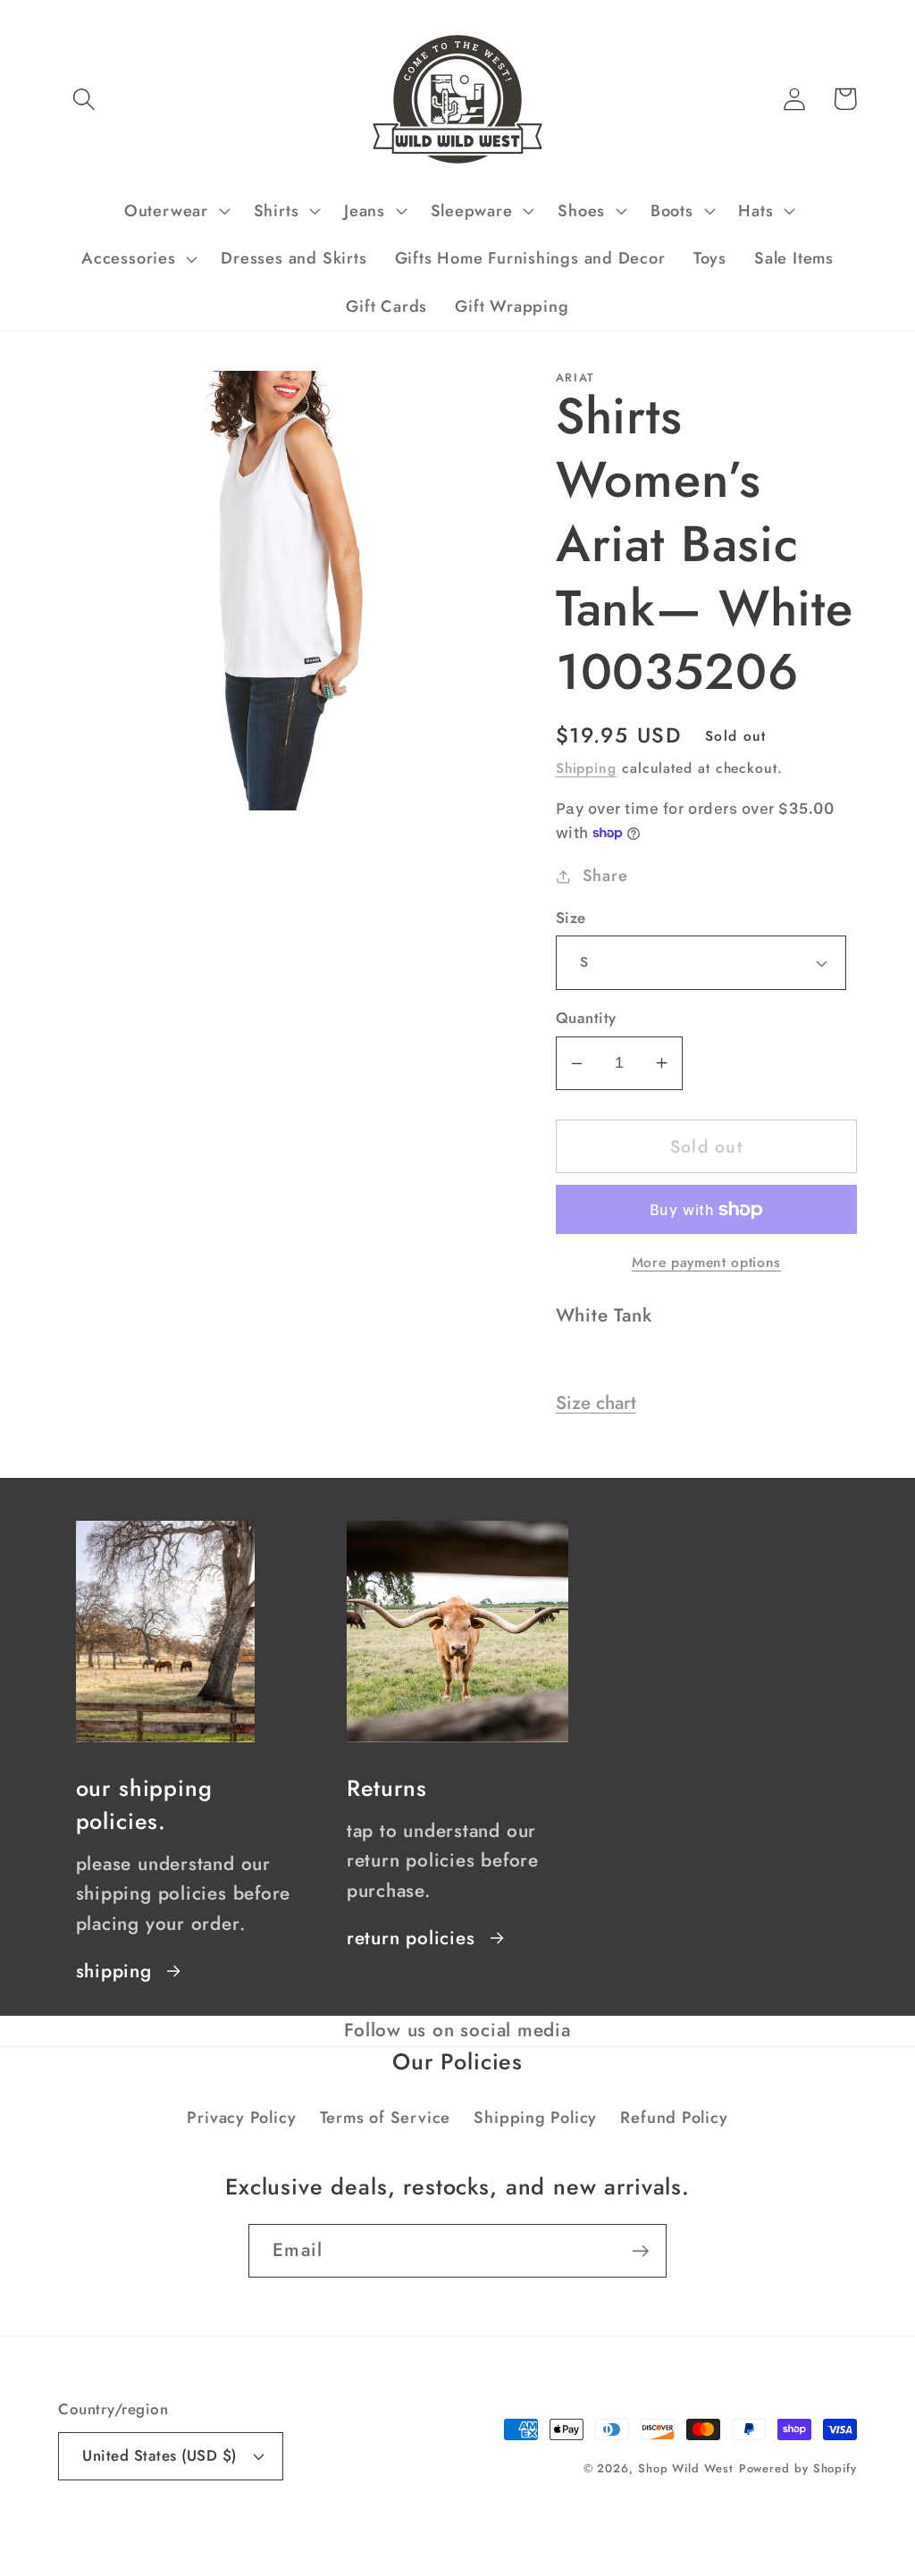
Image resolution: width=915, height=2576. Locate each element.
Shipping (586, 768)
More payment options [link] (706, 1263)
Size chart (596, 1403)
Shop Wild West (686, 2468)
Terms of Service (385, 2118)
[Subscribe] (640, 2251)
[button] (84, 99)
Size (571, 918)
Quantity (586, 1018)
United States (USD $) (159, 2455)
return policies (411, 1938)
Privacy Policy (241, 2118)
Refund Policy (674, 2118)
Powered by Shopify (798, 2468)
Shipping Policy (535, 2118)
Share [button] (605, 876)
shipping (114, 1971)
